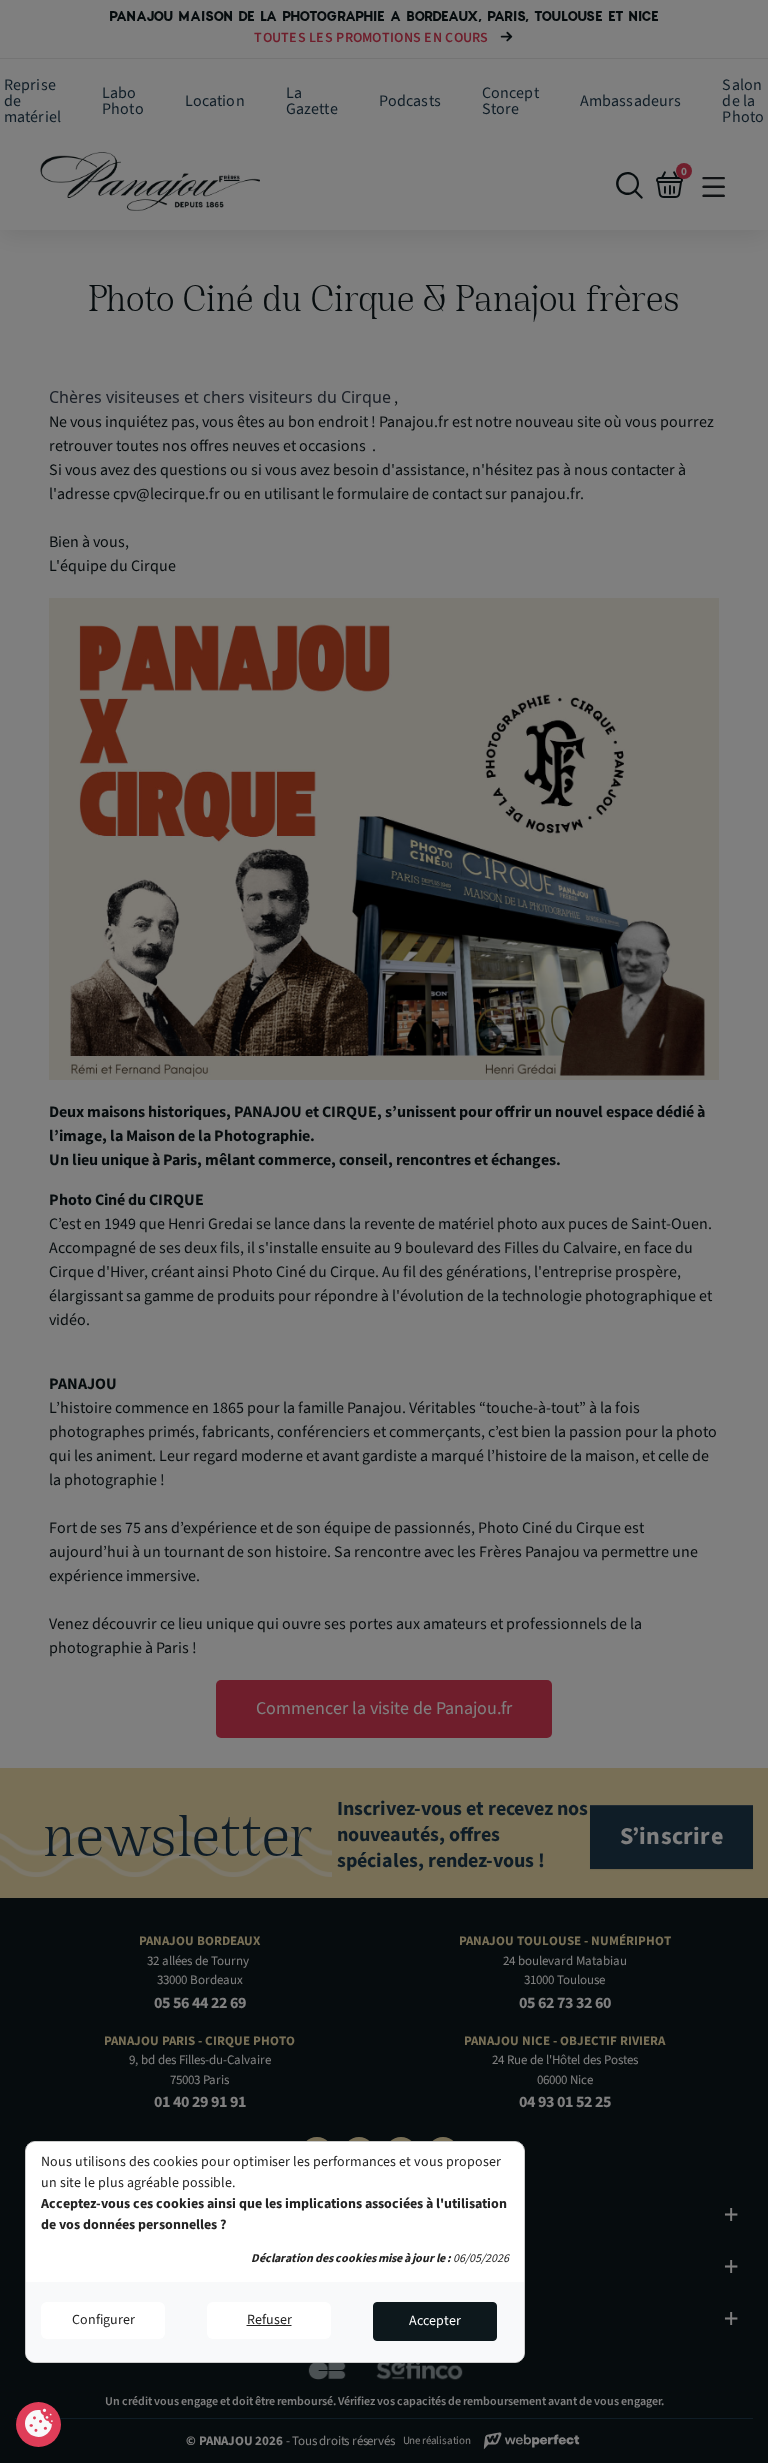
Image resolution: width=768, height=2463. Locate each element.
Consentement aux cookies (38, 2425)
